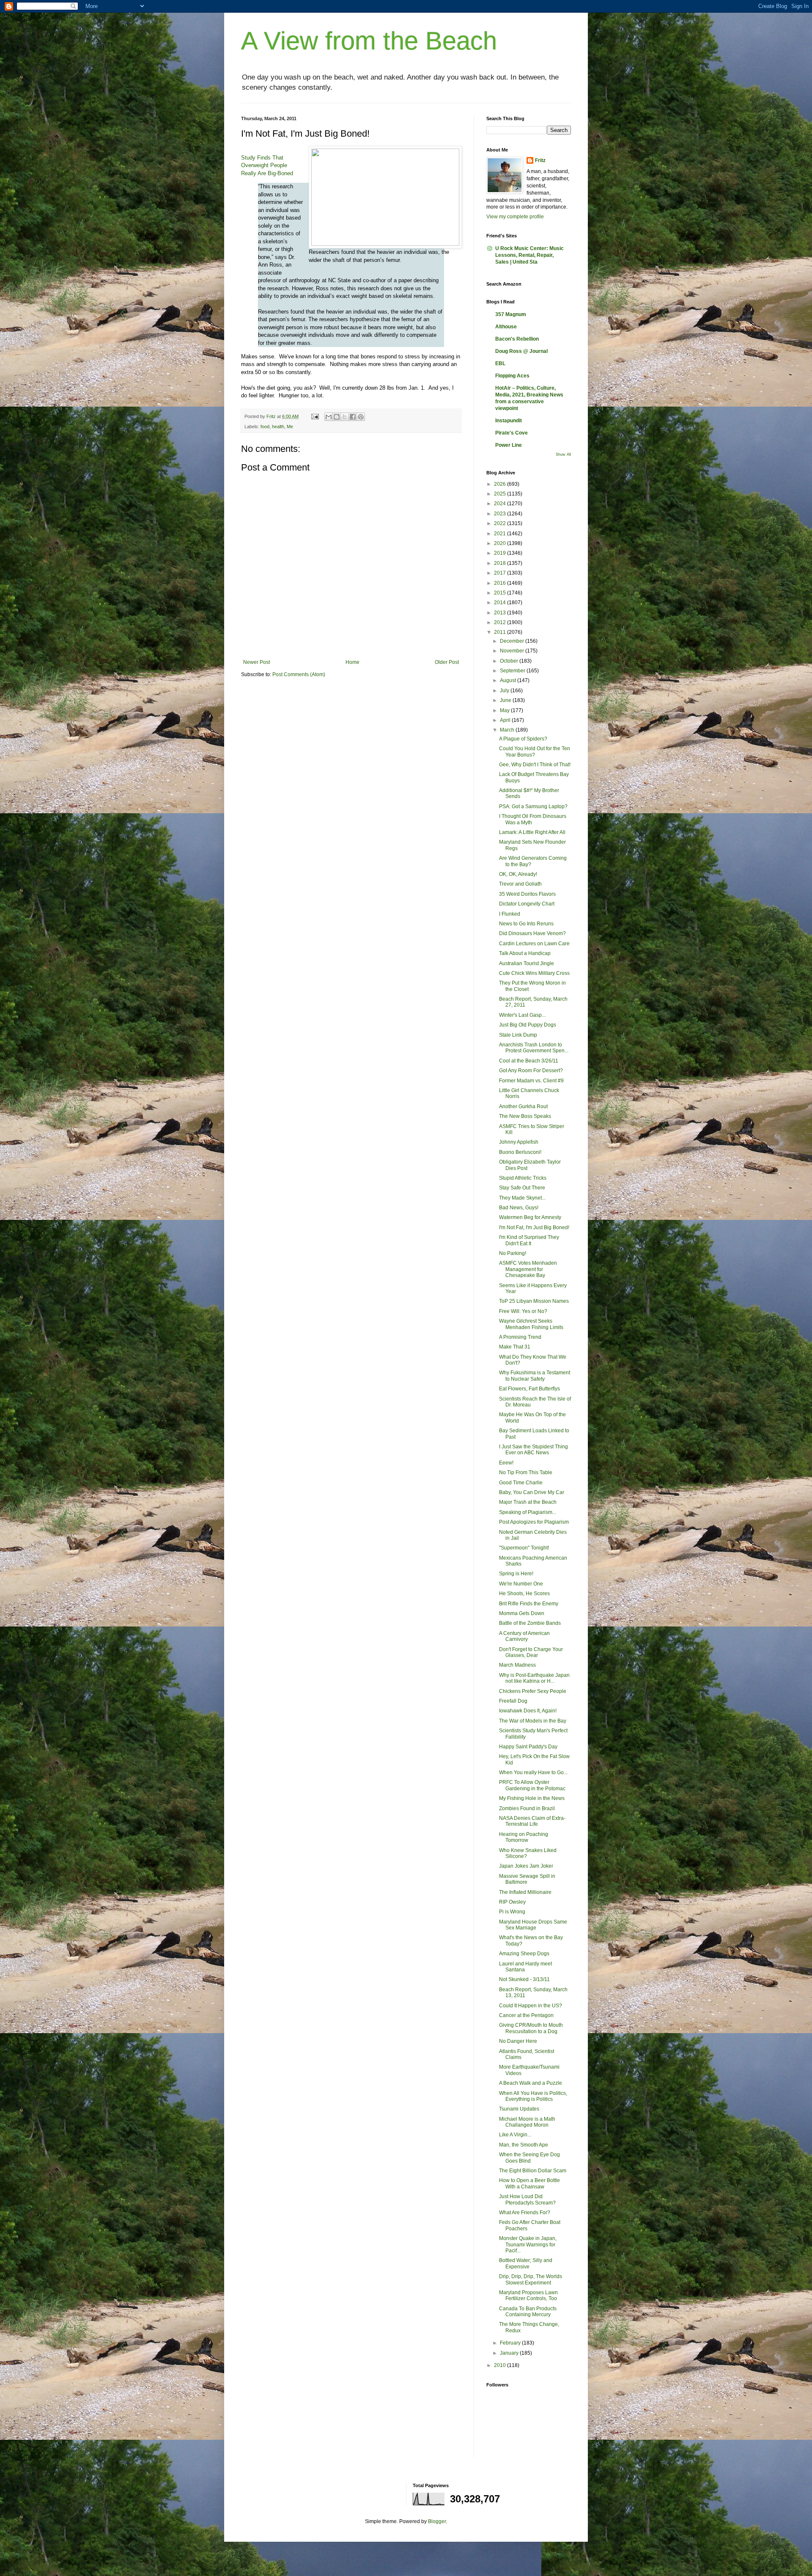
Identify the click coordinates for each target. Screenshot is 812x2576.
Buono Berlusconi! (520, 1152)
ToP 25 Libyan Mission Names (534, 1301)
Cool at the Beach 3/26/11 (529, 1061)
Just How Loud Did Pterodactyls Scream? (527, 2199)
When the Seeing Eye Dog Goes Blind (529, 2158)
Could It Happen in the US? (531, 2006)
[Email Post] (315, 416)
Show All (563, 454)
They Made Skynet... (522, 1198)
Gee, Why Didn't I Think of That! (535, 765)
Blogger (437, 2521)
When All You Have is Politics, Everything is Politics (533, 2096)
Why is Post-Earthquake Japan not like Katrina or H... (534, 1678)
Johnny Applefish (519, 1142)
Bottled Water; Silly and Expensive (526, 2263)
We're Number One (521, 1584)
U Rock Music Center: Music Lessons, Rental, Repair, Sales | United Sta (529, 255)
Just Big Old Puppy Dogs (528, 1025)
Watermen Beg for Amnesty (530, 1217)
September (513, 671)
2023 (501, 514)
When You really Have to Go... (533, 1772)
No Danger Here (518, 2041)
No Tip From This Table (526, 1472)
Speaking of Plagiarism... (528, 1512)
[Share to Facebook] (353, 417)
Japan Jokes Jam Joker (526, 1866)
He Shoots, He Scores (524, 1593)
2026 (501, 484)
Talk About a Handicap (525, 953)
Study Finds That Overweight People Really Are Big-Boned (267, 165)
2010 (501, 2365)
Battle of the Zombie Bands (530, 1623)
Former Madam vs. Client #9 (531, 1081)
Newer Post (256, 662)
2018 (501, 563)
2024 (501, 504)
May (505, 710)
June (506, 700)
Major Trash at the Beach (528, 1502)
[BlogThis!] (337, 417)
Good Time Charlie (521, 1483)
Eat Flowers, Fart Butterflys (529, 1389)
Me (290, 427)
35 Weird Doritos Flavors (527, 894)
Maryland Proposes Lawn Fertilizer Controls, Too (528, 2295)
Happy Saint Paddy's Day (528, 1747)
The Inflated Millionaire (525, 1892)
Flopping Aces (512, 376)
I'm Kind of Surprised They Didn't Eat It (529, 1240)
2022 (501, 523)
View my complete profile (515, 217)
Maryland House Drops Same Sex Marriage (533, 1925)
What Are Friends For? (525, 2213)
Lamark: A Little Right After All (532, 832)
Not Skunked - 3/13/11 (524, 1979)
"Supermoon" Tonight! (524, 1548)
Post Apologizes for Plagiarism (534, 1522)
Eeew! (506, 1463)
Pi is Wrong (512, 1912)
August (509, 680)
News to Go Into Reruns (526, 924)
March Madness (517, 1665)
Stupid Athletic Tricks (523, 1178)
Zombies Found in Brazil (527, 1808)
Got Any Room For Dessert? (531, 1071)
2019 (501, 553)
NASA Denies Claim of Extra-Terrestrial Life (532, 1821)
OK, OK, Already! (518, 874)
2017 (501, 573)
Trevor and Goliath (520, 884)
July (505, 691)
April (506, 720)
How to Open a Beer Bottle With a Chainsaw (529, 2183)
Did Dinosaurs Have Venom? (532, 933)
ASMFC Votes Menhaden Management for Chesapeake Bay (528, 1269)
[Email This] (329, 417)
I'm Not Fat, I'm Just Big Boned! (534, 1227)
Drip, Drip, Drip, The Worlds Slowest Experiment (531, 2279)
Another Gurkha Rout (523, 1106)
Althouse (506, 327)
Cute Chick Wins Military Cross (534, 973)
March (508, 730)
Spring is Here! (516, 1574)
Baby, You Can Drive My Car (532, 1492)
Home (353, 662)
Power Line (509, 445)
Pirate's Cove (512, 433)
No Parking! (513, 1253)
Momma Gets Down (522, 1613)
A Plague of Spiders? (523, 739)
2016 (501, 583)
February (511, 2343)
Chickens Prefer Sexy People (533, 1691)
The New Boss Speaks (525, 1116)
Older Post (447, 662)
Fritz (540, 160)
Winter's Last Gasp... (522, 1015)
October (510, 661)
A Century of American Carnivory (524, 1636)
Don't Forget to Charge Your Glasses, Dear (531, 1652)
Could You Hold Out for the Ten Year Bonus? (535, 751)
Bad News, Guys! (519, 1208)
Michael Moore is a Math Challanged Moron (527, 2122)
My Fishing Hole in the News (532, 1798)
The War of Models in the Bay (533, 1721)
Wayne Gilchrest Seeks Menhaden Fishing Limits (531, 1324)
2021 (501, 534)
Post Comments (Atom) (299, 674)
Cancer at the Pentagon (526, 2015)
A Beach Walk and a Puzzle (531, 2083)
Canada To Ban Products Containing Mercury (528, 2312)
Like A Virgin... (515, 2135)
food (265, 427)
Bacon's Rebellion (517, 339)
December (513, 641)
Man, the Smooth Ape (524, 2145)
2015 (501, 593)
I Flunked (510, 914)
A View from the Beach (369, 41)
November (513, 651)
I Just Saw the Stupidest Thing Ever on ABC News (534, 1450)
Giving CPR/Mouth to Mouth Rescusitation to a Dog (531, 2028)
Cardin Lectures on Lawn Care (534, 944)
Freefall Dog (513, 1701)
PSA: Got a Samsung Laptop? (533, 806)
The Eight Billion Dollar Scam (533, 2171)
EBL (500, 363)
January (510, 2353)
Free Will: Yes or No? (523, 1311)
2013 (501, 613)
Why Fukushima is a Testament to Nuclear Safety (535, 1376)
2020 (501, 543)
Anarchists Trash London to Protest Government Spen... (534, 1048)
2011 (501, 632)
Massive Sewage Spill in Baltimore (527, 1879)
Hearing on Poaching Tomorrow (524, 1837)
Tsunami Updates (519, 2109)
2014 (501, 603)
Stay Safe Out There (522, 1188)
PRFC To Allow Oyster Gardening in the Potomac (532, 1785)
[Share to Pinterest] (361, 417)
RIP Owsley (512, 1902)
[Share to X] (345, 417)
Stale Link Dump (518, 1035)
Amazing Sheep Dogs (524, 1954)
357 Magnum (511, 314)
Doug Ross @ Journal (521, 351)
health (278, 427)
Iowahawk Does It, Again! (528, 1711)
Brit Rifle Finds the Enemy (529, 1604)
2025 (501, 494)
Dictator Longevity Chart (527, 904)
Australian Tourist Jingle (527, 963)
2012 (501, 622)
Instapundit (509, 421)
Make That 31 (515, 1347)
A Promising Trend (520, 1337)
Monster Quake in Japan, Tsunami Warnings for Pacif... (528, 2244)
